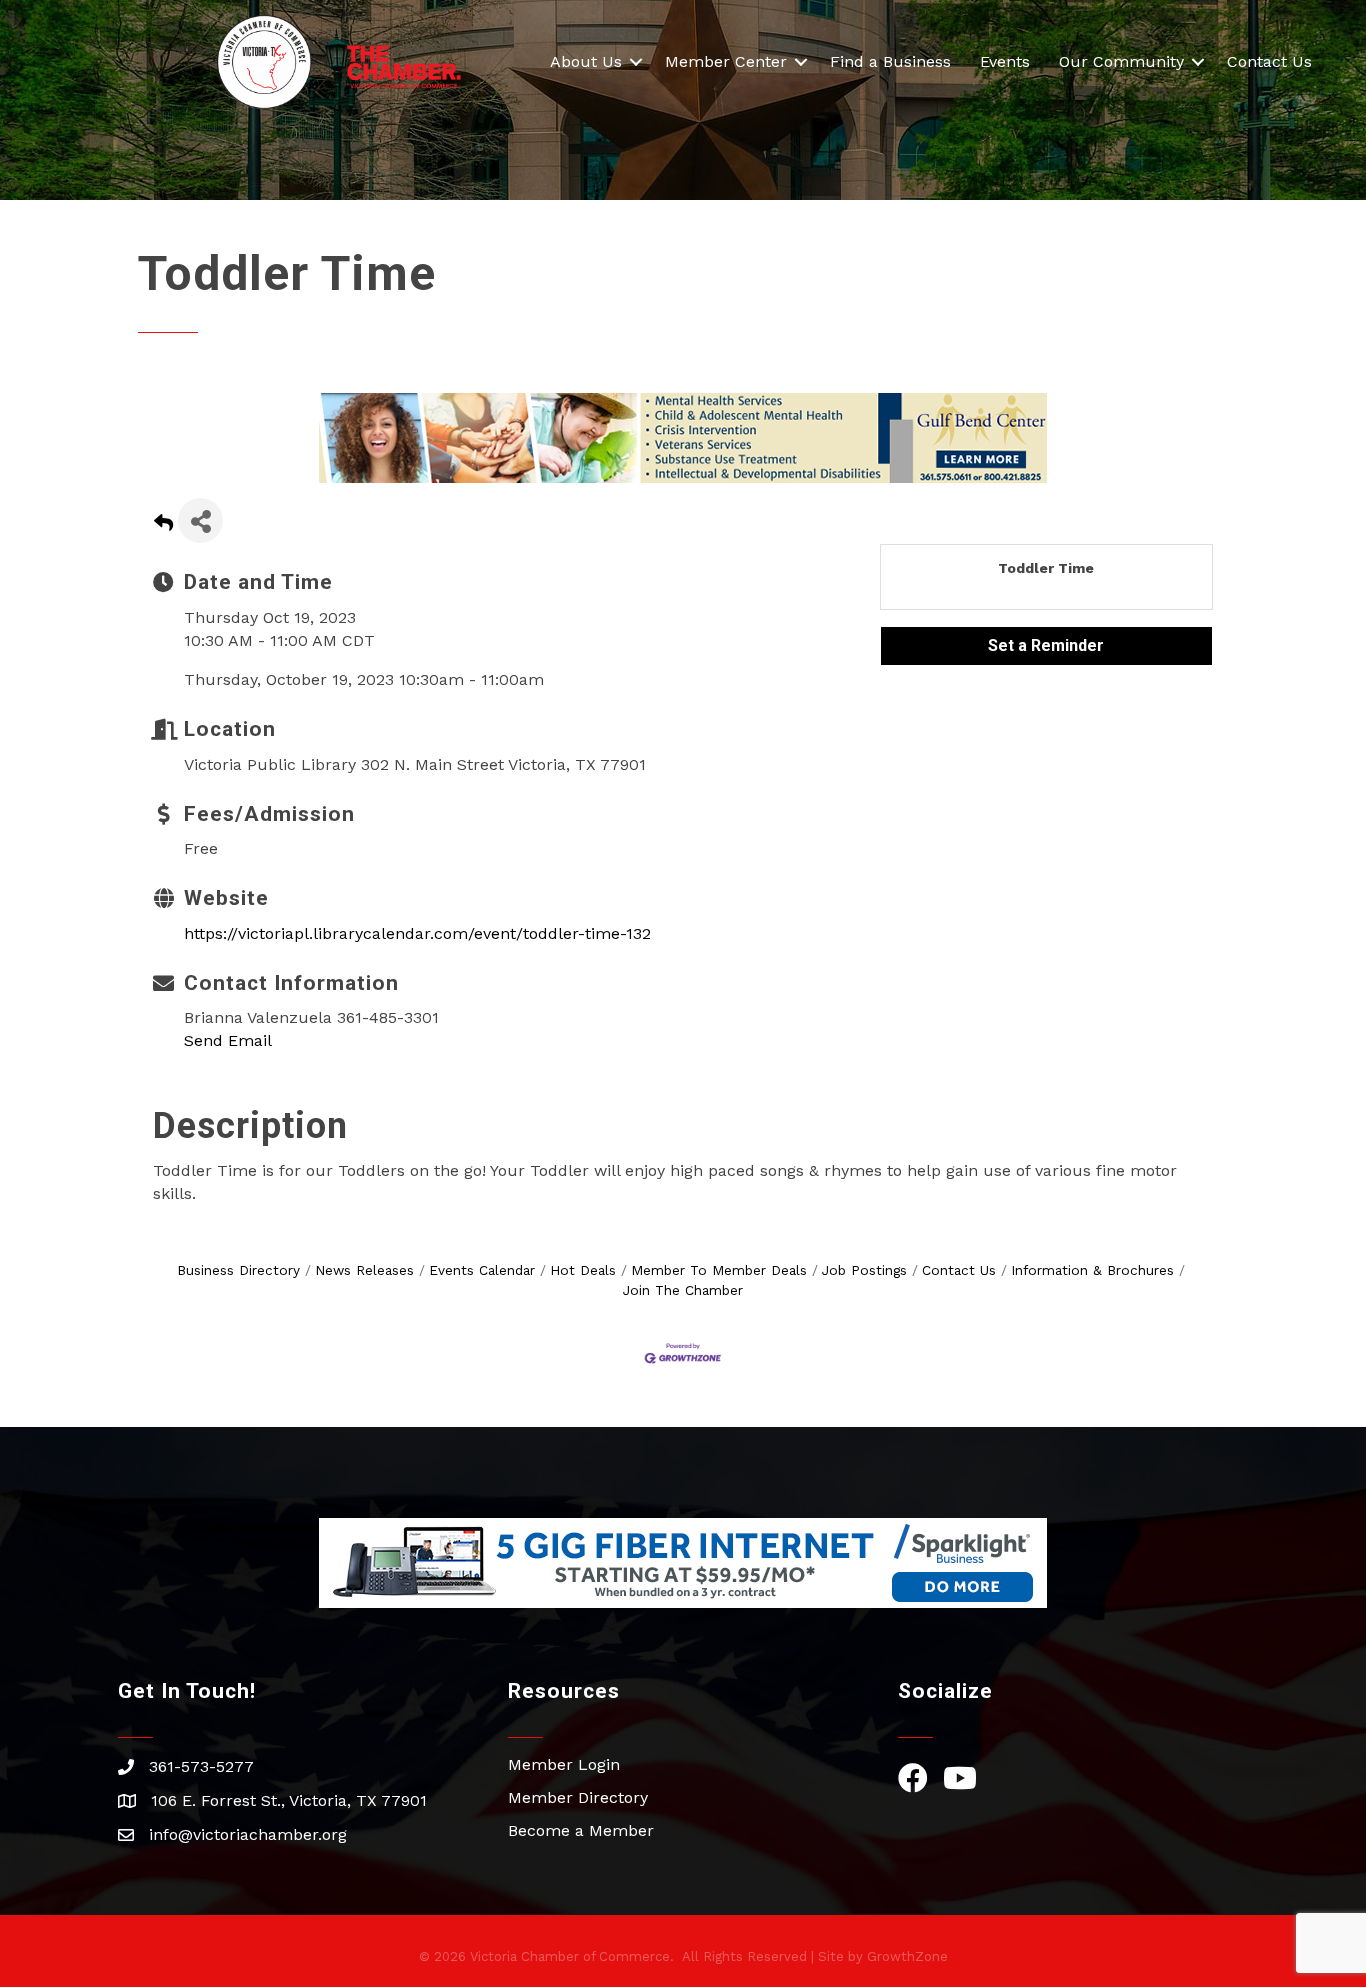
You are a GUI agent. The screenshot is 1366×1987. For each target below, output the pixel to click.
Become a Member (581, 1830)
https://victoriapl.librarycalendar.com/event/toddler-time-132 (417, 933)
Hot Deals (583, 1270)
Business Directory (238, 1270)
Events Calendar (482, 1270)
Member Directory (578, 1797)
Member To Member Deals (719, 1270)
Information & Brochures (1092, 1270)
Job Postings (864, 1270)
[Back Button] (163, 526)
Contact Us (1269, 61)
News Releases (364, 1270)
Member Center (726, 61)
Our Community (1121, 61)
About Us (586, 61)
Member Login (564, 1764)
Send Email (228, 1040)
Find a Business (890, 61)
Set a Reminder (1046, 645)
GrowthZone (907, 1956)
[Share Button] (200, 520)
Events (1005, 61)
